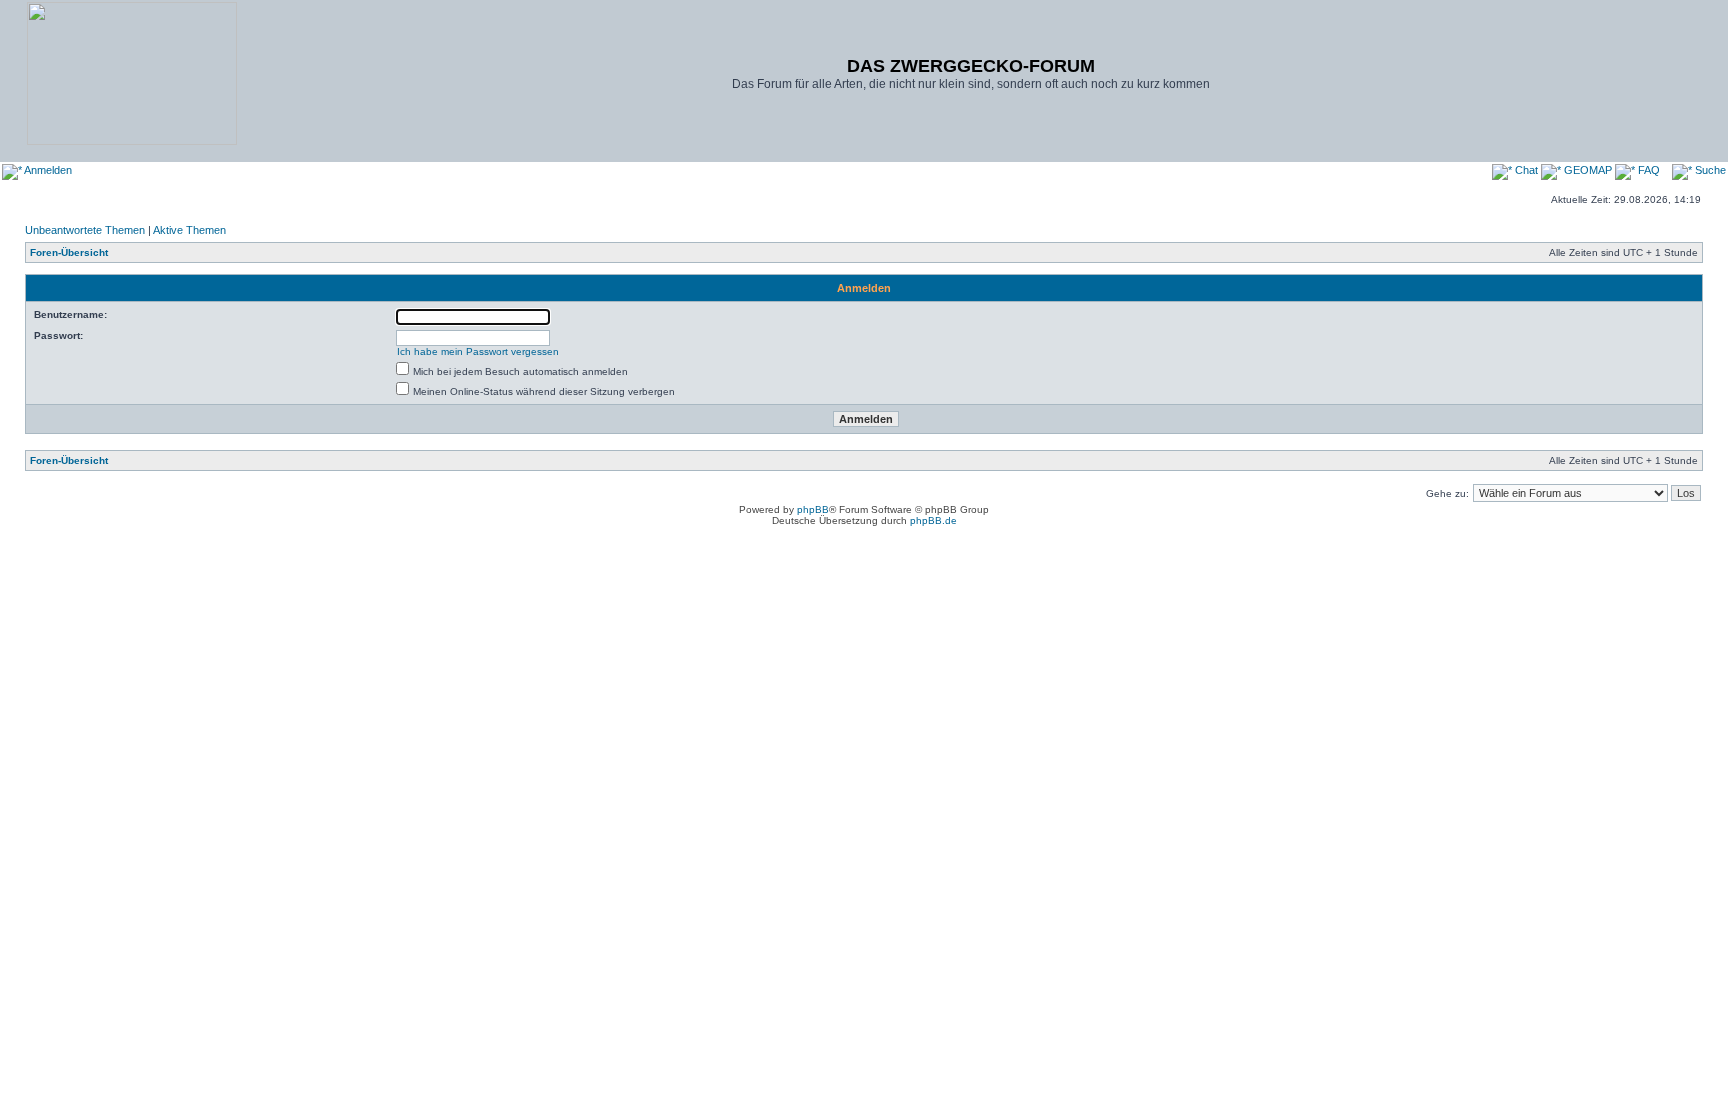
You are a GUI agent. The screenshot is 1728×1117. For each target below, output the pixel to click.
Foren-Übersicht (69, 252)
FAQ (1647, 170)
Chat (1526, 170)
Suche (1709, 170)
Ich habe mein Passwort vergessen (478, 351)
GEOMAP (1588, 170)
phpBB (813, 509)
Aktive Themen (189, 230)
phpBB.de (933, 520)
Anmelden (47, 170)
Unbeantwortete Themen (85, 230)
